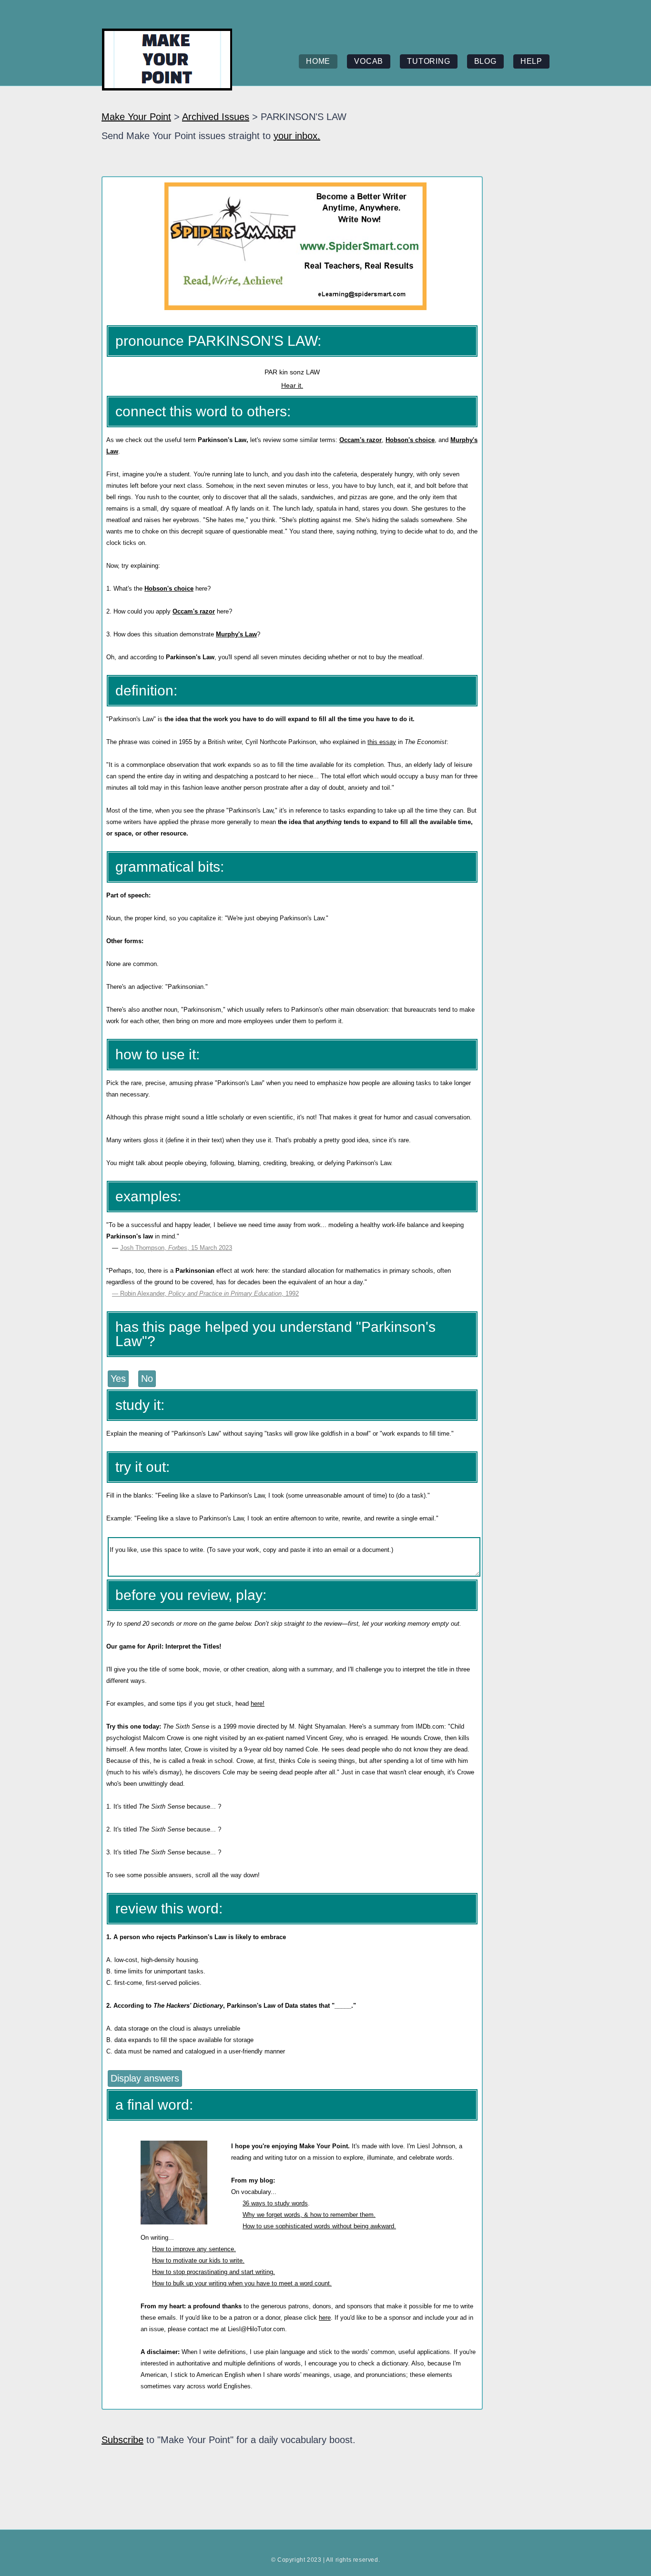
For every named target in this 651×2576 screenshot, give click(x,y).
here (325, 2318)
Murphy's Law (236, 634)
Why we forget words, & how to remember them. (309, 2215)
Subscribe (122, 2440)
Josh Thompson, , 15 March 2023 (176, 1248)
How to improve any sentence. (194, 2249)
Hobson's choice (410, 440)
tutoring (428, 61)
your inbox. (297, 136)
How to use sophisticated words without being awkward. (319, 2226)
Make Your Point (136, 117)
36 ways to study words (275, 2203)
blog (485, 61)
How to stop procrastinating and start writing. (214, 2272)
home (318, 61)
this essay (382, 742)
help (531, 61)
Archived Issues (216, 117)
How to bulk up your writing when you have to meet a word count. (242, 2283)
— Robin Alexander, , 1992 (205, 1293)
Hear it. (292, 385)
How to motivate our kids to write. (198, 2260)
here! (258, 1704)
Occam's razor (361, 440)
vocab (369, 61)
